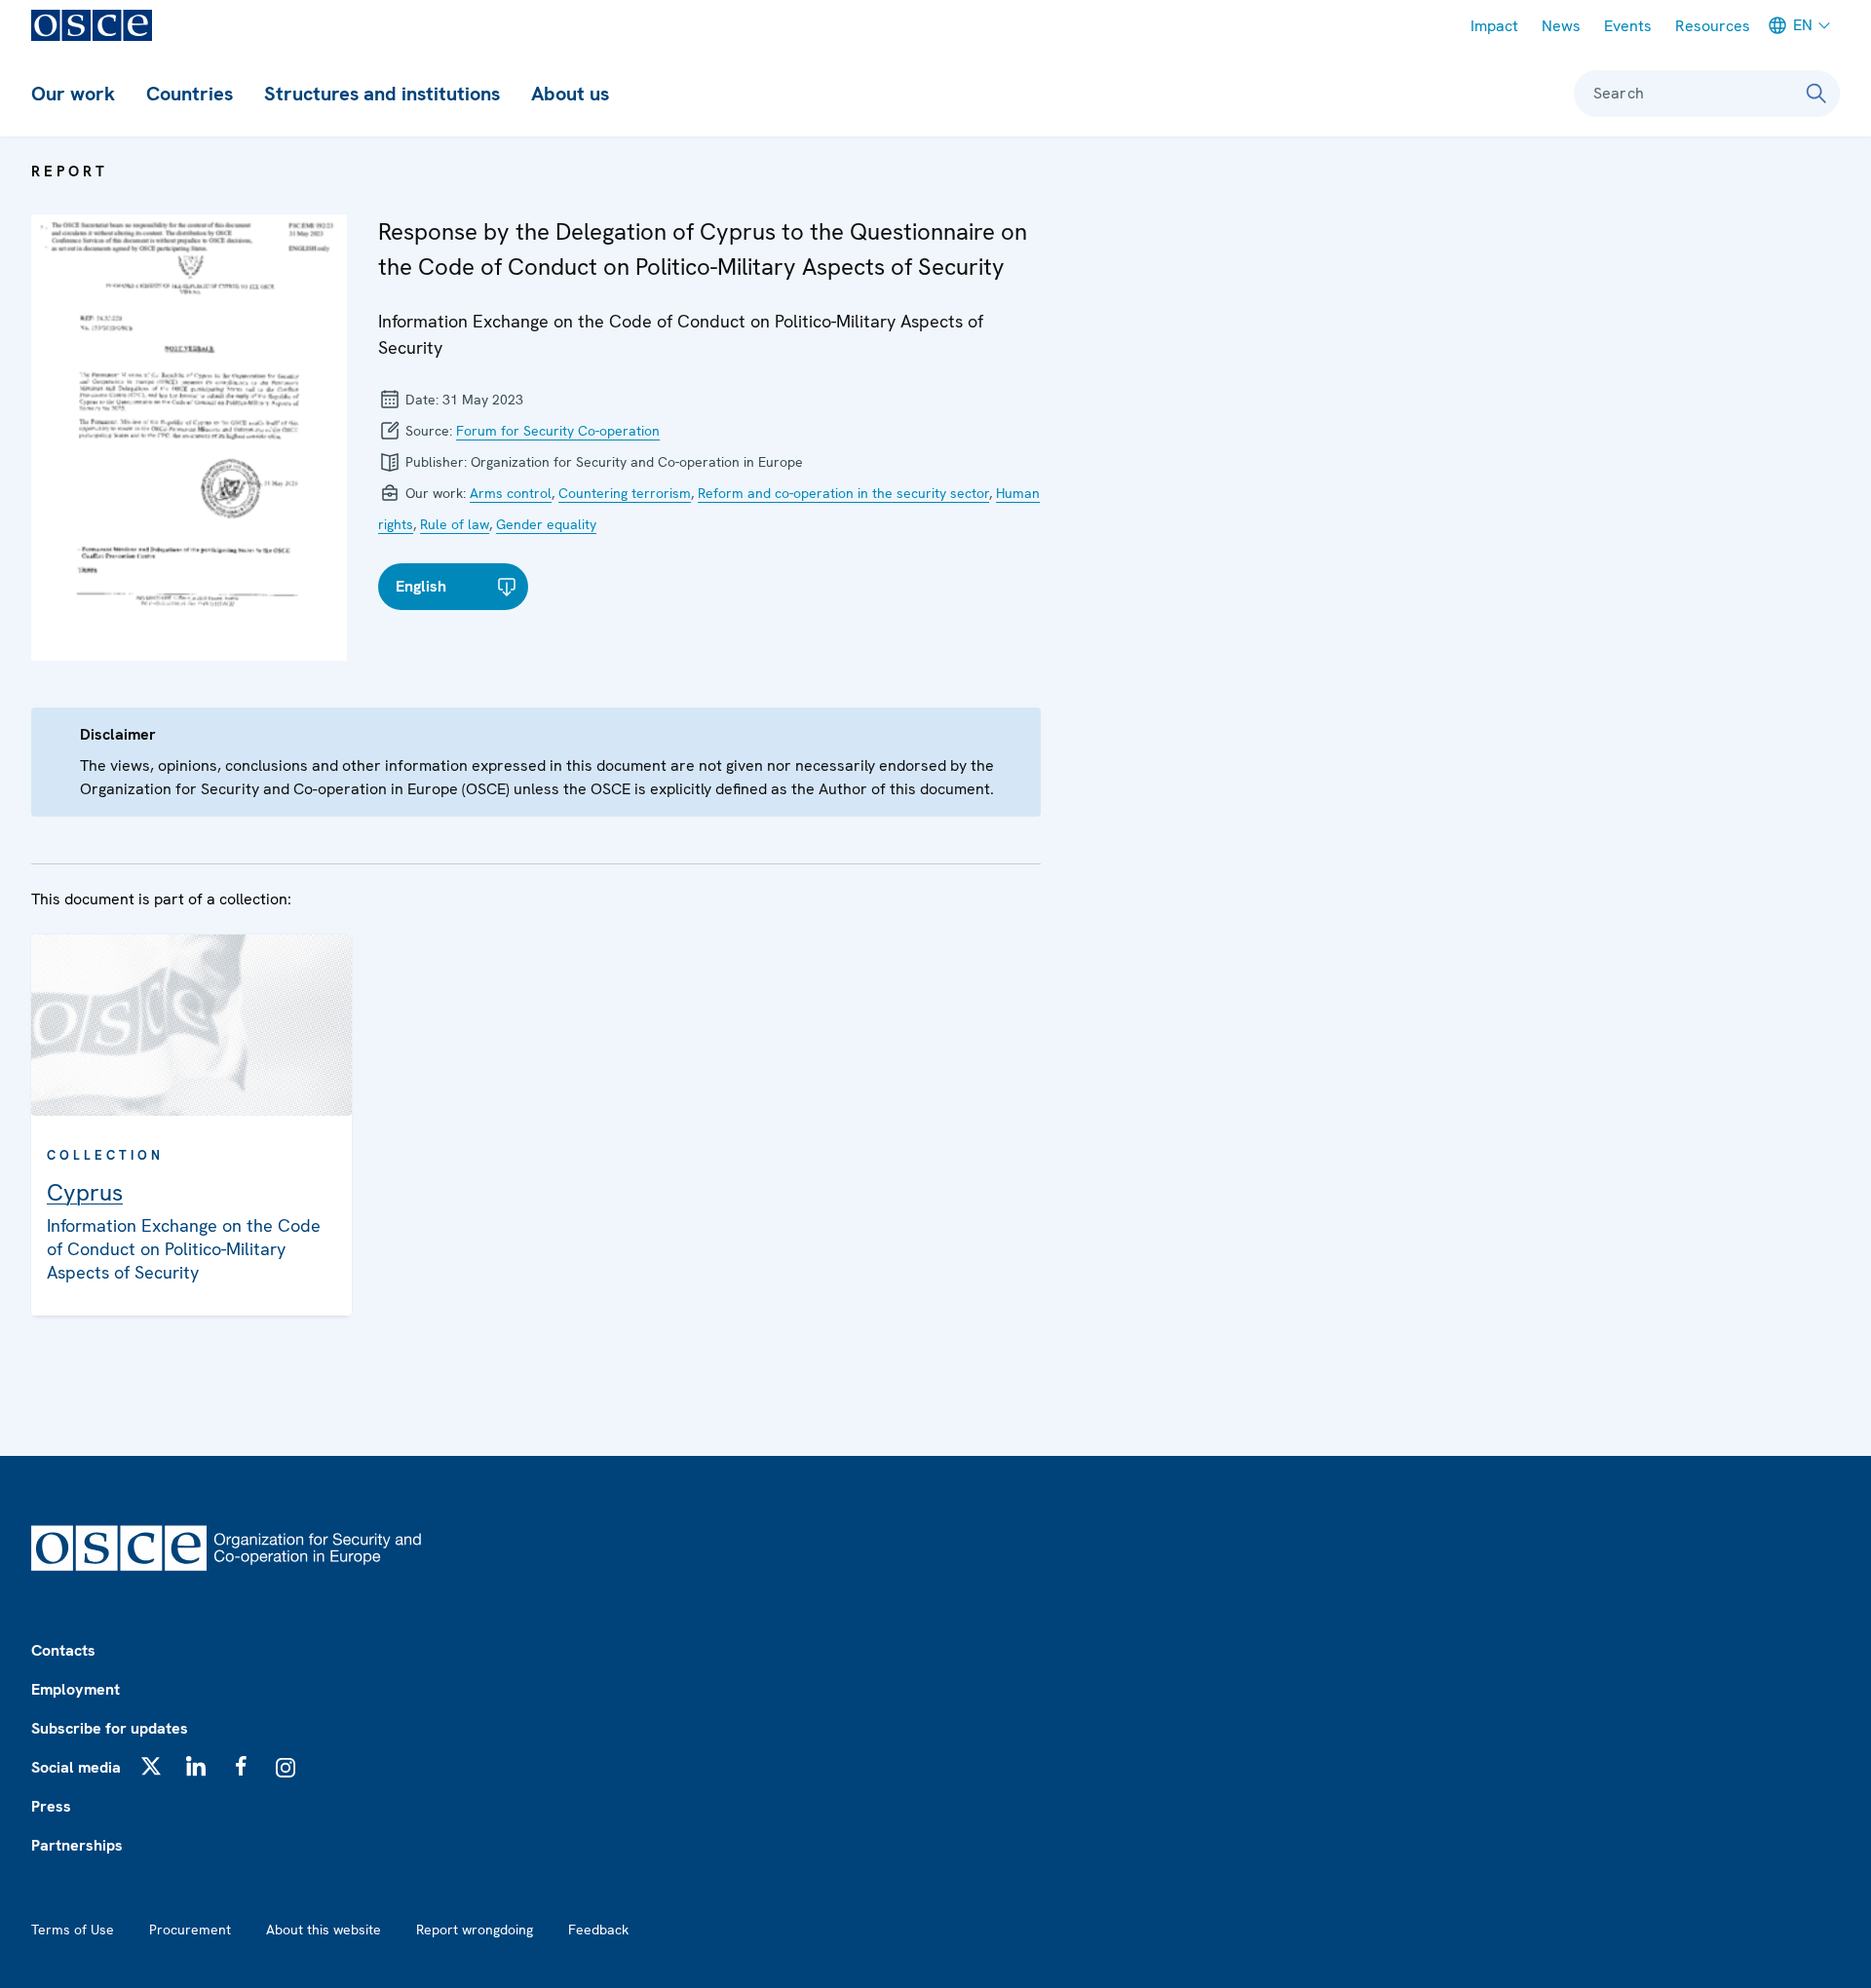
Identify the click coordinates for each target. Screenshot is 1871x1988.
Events (1628, 26)
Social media (76, 1767)
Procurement (190, 1930)
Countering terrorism (625, 493)
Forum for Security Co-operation (558, 431)
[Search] (1816, 94)
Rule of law (455, 524)
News (1561, 26)
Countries (190, 94)
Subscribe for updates (110, 1728)
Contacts (63, 1650)
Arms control (511, 493)
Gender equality (546, 524)
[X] (151, 1766)
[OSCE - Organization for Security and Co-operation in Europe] (92, 25)
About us (570, 94)
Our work (73, 94)
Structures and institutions (382, 94)
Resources (1713, 26)
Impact (1494, 26)
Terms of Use (73, 1930)
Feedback (598, 1930)
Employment (76, 1689)
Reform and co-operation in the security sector (843, 493)
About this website (324, 1930)
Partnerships (77, 1845)
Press (51, 1806)
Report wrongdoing (475, 1930)
